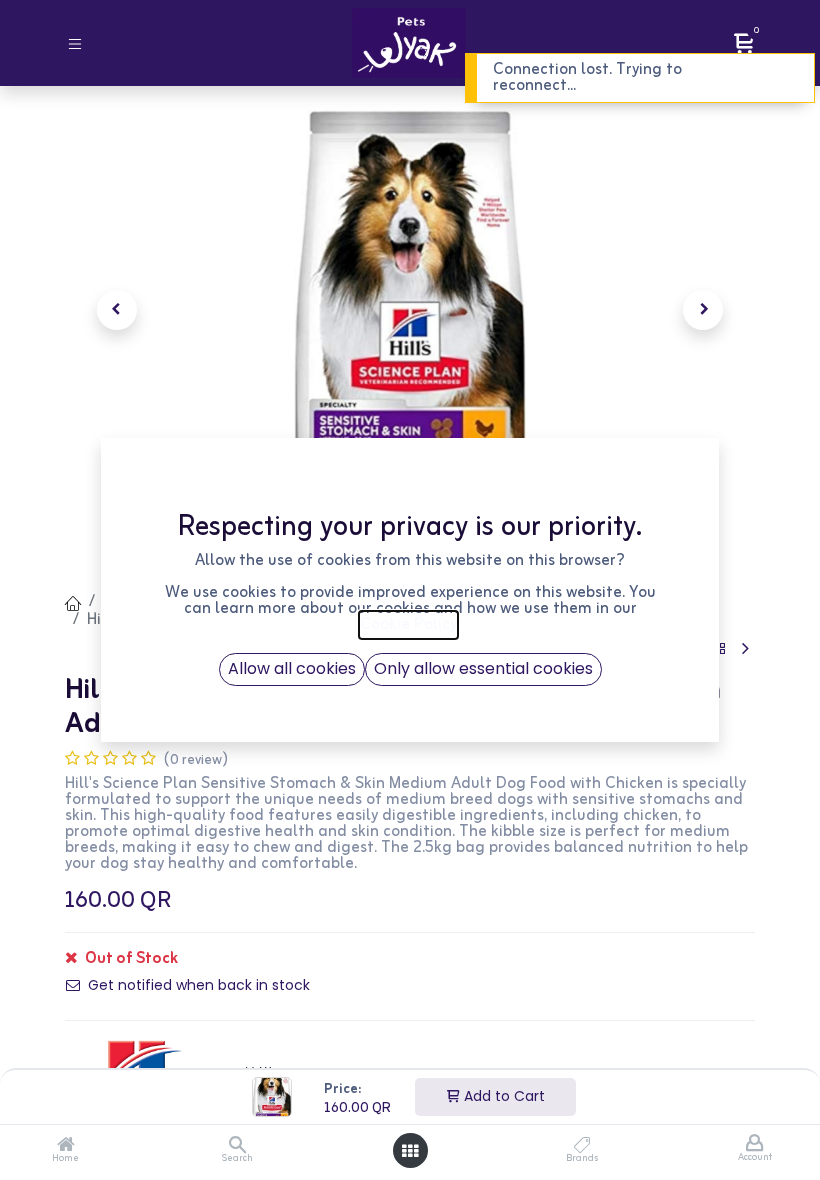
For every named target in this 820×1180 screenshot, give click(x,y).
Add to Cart (502, 1096)
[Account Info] (754, 1144)
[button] (117, 310)
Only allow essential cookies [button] (483, 668)
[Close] (777, 73)
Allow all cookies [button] (292, 668)
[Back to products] (720, 649)
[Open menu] (410, 1151)
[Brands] (582, 1147)
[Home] (66, 1147)
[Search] (237, 1147)
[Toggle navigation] (75, 42)
